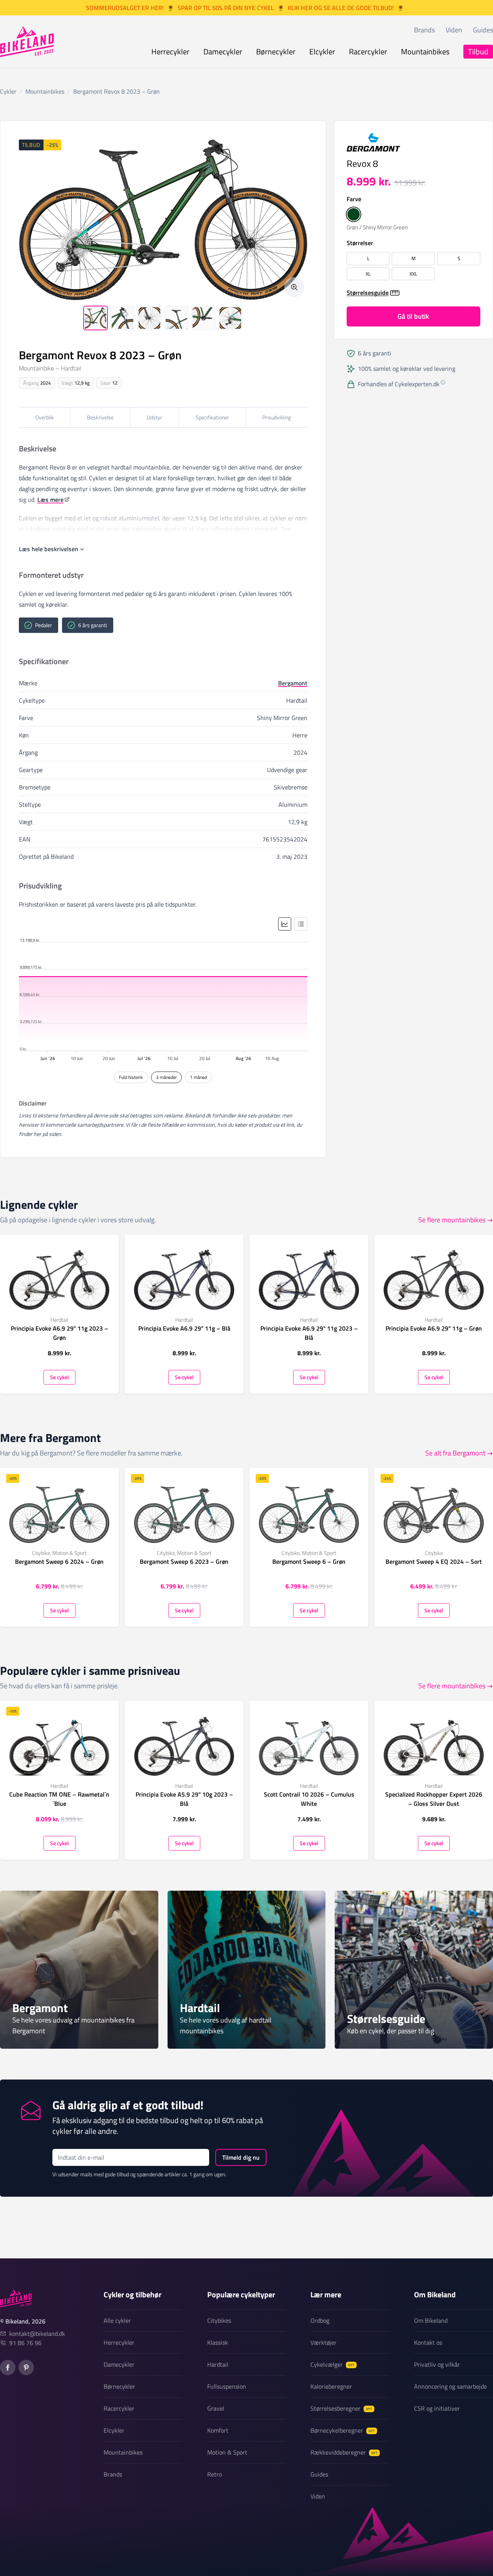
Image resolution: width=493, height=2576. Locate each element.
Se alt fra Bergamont (455, 1453)
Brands (424, 30)
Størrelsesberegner (341, 2408)
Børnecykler (276, 51)
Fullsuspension (227, 2386)
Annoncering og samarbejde (450, 2386)
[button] (354, 215)
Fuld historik (131, 1077)
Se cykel (60, 1377)
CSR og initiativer (437, 2408)
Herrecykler (170, 51)
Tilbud (478, 51)
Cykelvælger (332, 2364)
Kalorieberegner (331, 2386)
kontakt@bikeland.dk (37, 2334)
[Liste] (301, 924)
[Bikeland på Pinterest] (26, 2367)
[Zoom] (294, 287)
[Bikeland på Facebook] (8, 2367)
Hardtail (218, 2364)
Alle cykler (117, 2320)
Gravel (216, 2408)
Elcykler (322, 51)
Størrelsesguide (368, 293)
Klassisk (218, 2342)
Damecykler (223, 51)
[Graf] (285, 924)
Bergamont (293, 683)
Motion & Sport (227, 2452)
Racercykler (368, 51)
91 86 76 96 (25, 2343)
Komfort (218, 2430)
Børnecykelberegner (343, 2430)
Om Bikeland (431, 2320)
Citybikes (219, 2320)
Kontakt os (428, 2342)
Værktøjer (324, 2342)
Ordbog (320, 2320)
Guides (483, 30)
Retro (215, 2474)
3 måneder (166, 1077)
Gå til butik (413, 317)
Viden (454, 30)
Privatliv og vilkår (437, 2364)
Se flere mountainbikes (452, 1220)
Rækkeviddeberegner (344, 2452)
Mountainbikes (425, 51)
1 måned (198, 1077)
